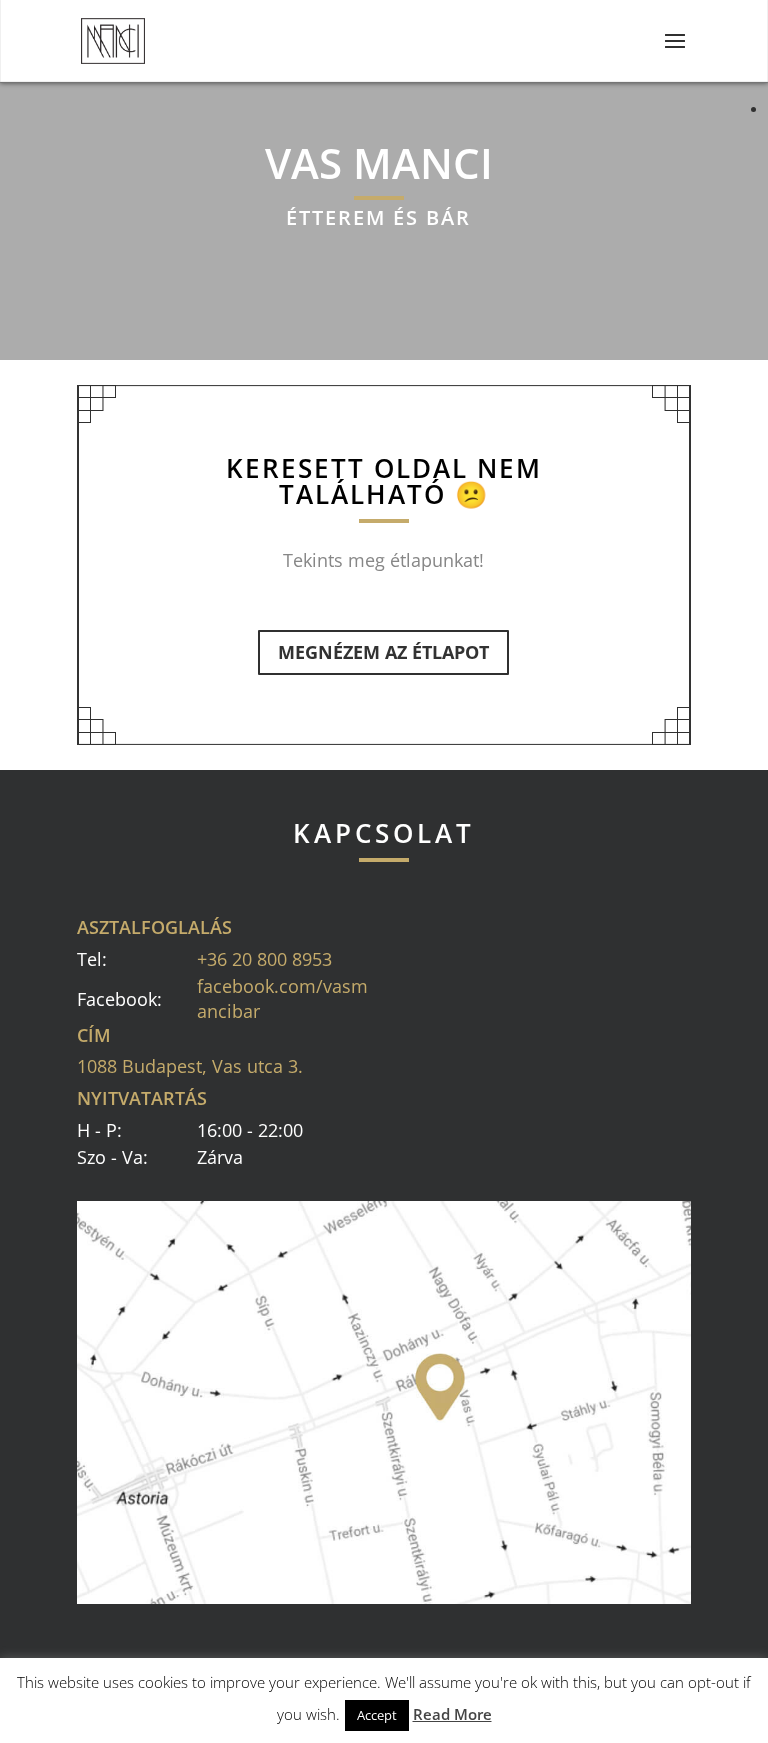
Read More (452, 1714)
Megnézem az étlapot (383, 652)
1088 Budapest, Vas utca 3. (190, 1066)
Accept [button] (377, 1715)
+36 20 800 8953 (264, 959)
